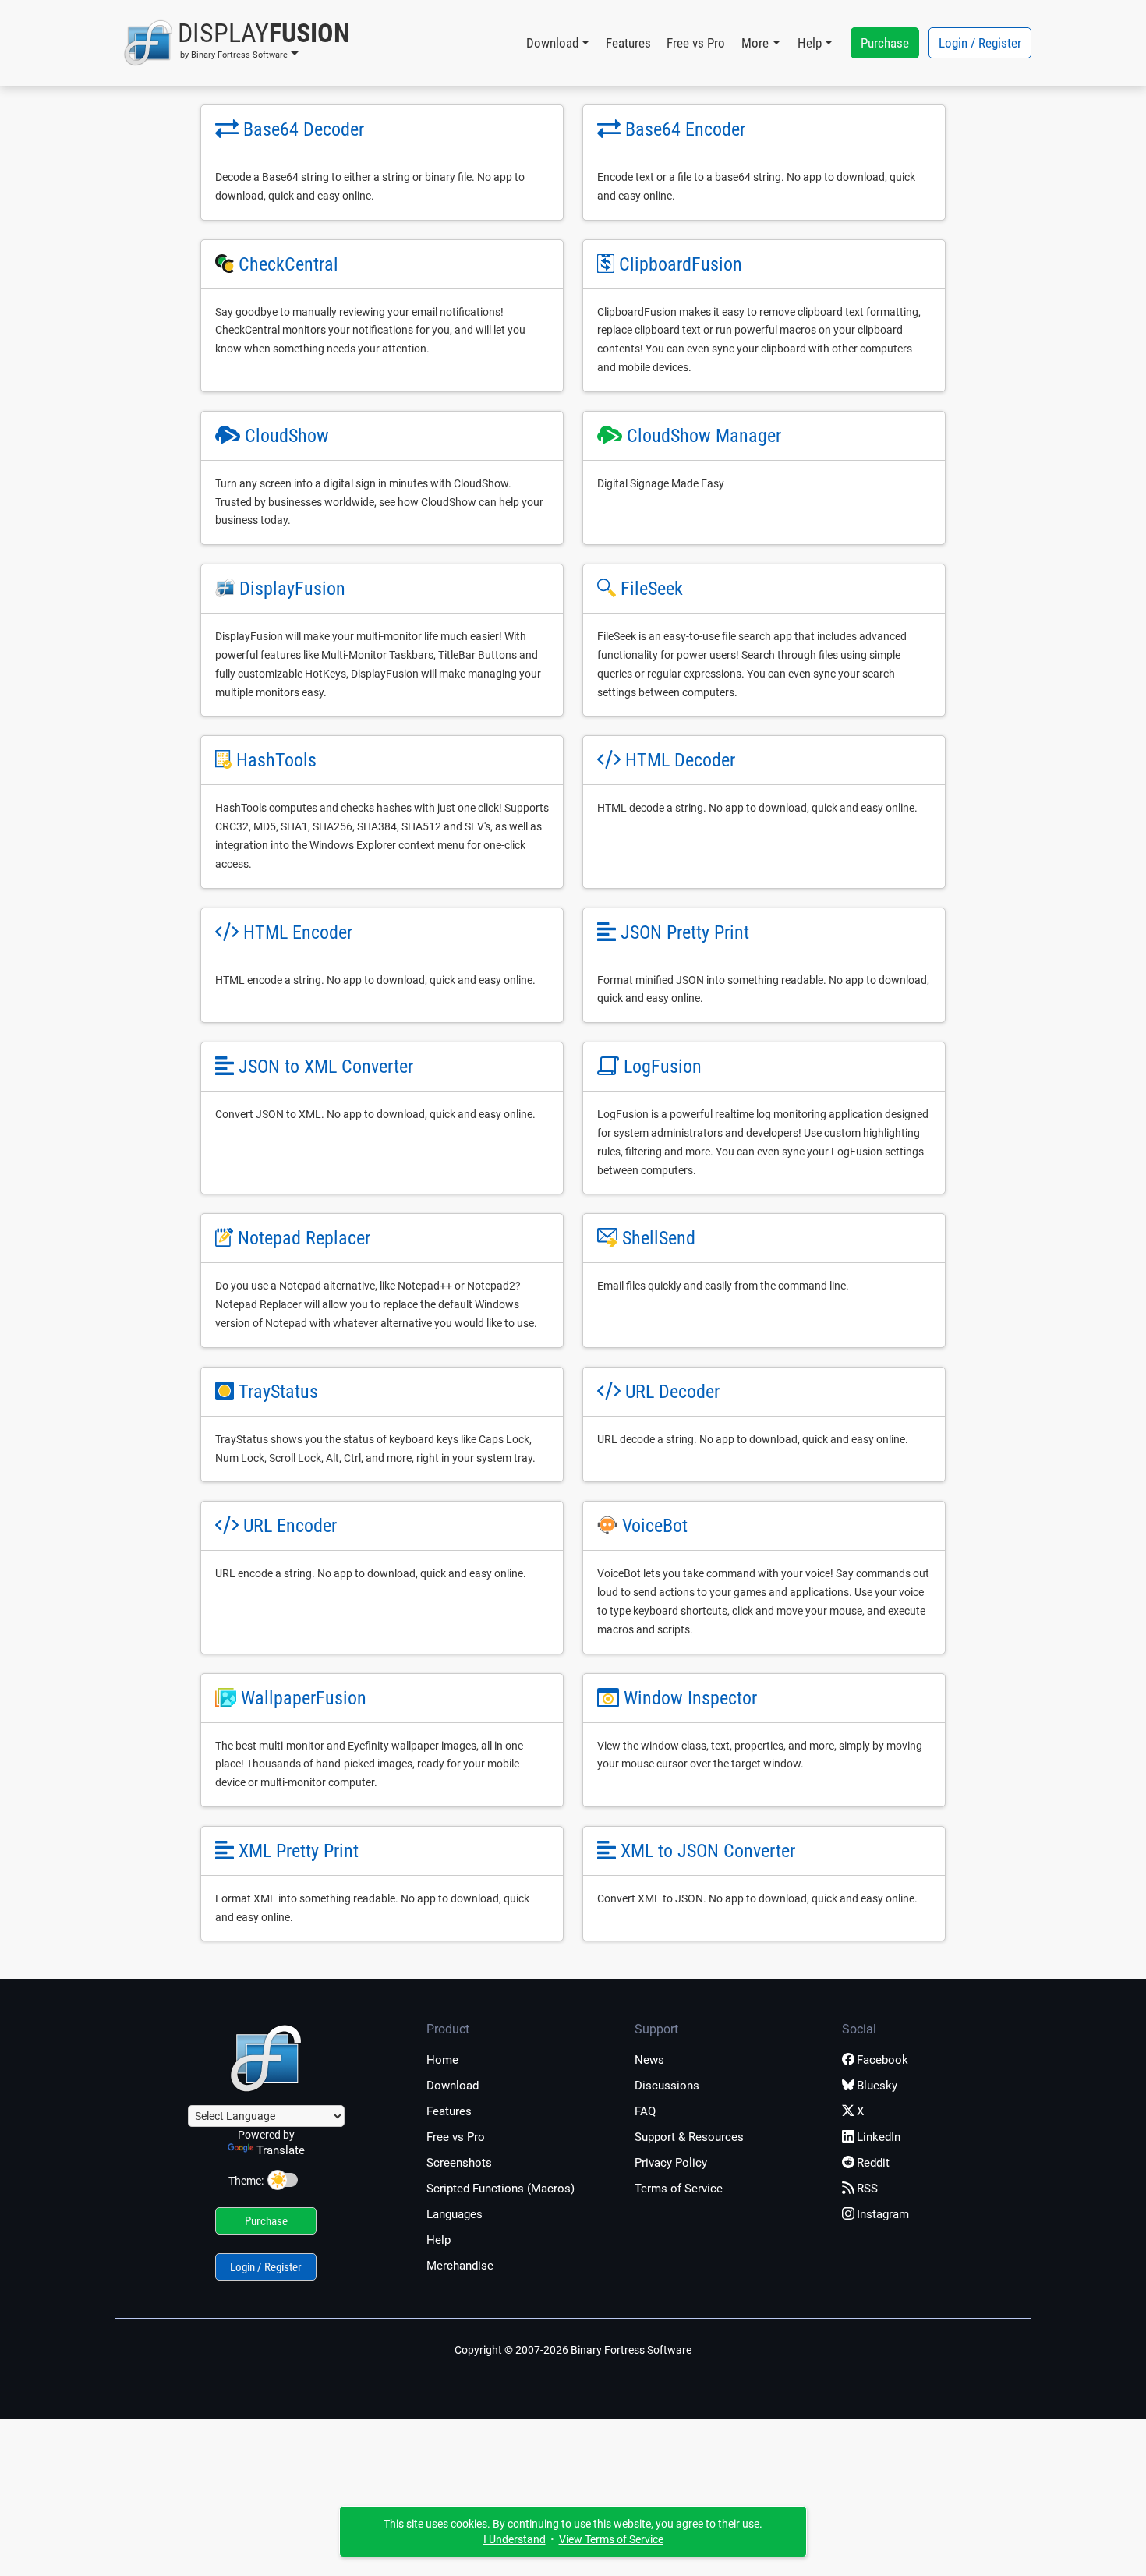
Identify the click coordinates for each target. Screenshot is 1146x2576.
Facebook (882, 2060)
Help (439, 2240)
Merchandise (460, 2266)
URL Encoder (290, 1526)
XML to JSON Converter (708, 1851)
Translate (281, 2150)
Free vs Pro (696, 43)
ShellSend (659, 1238)
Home (442, 2060)
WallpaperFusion (304, 1698)
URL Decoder (672, 1392)
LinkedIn (879, 2137)
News (649, 2060)
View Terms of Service (611, 2539)
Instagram (883, 2214)
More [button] (755, 43)
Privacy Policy (671, 2163)
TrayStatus (278, 1392)
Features (628, 43)
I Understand (515, 2539)
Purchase (885, 43)
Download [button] (552, 43)
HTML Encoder (298, 932)
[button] (237, 43)
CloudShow (287, 436)
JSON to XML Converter (326, 1067)
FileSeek (652, 589)
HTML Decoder (680, 760)
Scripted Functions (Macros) (500, 2189)
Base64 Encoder (685, 129)
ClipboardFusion (681, 264)
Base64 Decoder (304, 129)
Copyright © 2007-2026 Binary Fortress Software (573, 2350)
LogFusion (663, 1067)
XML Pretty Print (299, 1851)
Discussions (667, 2086)
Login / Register (980, 43)
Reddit (873, 2163)
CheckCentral (288, 264)
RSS (867, 2189)
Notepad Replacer (304, 1238)
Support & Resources (689, 2137)
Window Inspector (690, 1698)
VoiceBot (655, 1526)
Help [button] (810, 43)
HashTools (276, 760)
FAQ (645, 2111)
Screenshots (459, 2163)
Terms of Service (679, 2189)
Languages (455, 2214)
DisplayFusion (292, 589)
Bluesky (877, 2086)
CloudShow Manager (704, 436)
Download (453, 2086)
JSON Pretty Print (685, 932)
